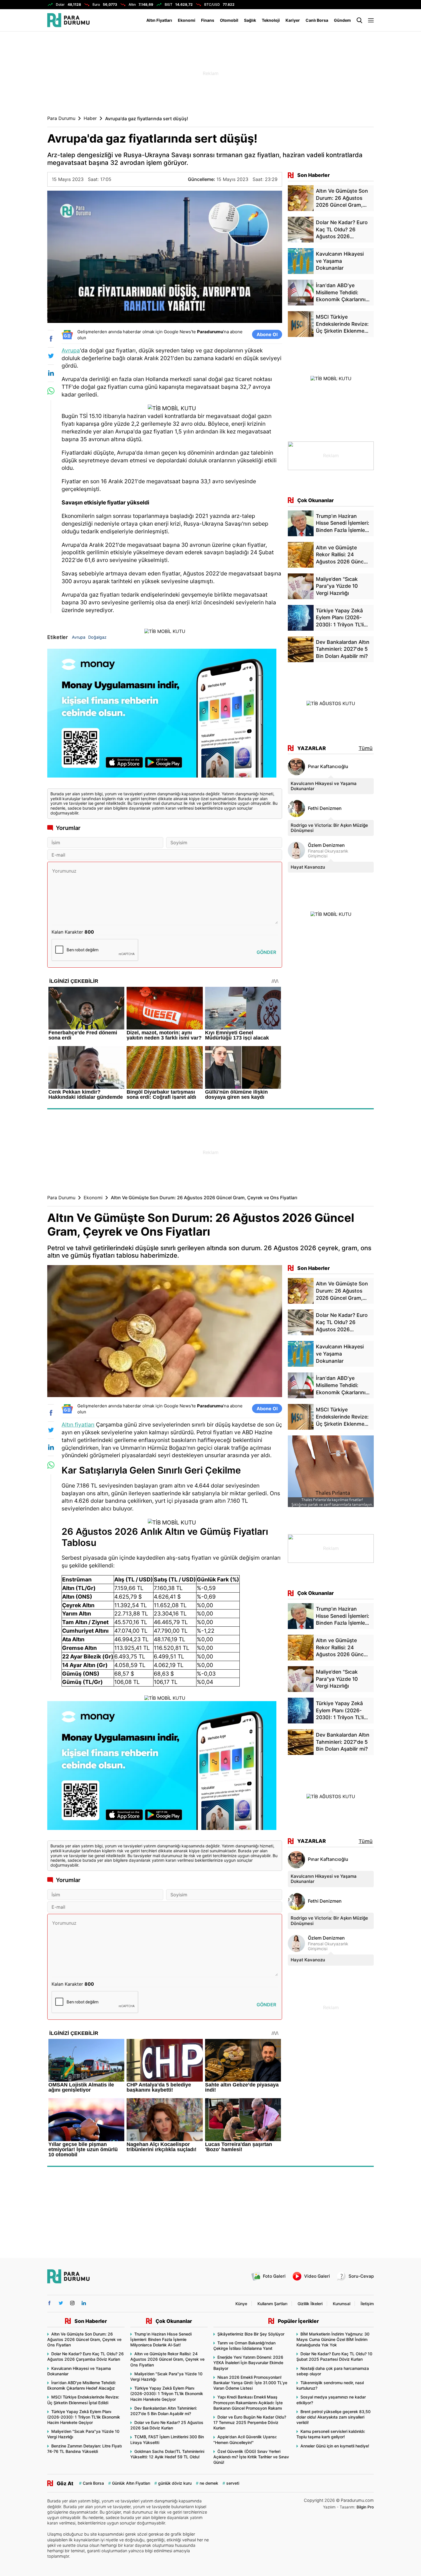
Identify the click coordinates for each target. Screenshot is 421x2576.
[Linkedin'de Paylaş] (51, 373)
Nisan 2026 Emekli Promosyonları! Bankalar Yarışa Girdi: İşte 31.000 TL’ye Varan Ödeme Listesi (250, 2383)
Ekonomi (187, 20)
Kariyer (293, 20)
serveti (233, 2483)
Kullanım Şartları (272, 2304)
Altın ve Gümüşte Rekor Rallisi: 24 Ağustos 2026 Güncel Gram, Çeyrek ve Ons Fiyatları (167, 2359)
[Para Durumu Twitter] (61, 2303)
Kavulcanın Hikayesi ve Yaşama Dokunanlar (324, 786)
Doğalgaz (97, 637)
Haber (90, 118)
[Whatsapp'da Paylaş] (51, 391)
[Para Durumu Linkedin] (84, 2303)
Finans (208, 20)
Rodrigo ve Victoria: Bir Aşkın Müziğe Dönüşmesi (329, 828)
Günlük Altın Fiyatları (131, 2483)
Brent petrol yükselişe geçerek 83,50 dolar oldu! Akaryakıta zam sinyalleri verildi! (334, 2417)
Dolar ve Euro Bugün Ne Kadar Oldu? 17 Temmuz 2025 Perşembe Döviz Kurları (250, 2422)
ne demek (209, 2483)
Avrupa (71, 350)
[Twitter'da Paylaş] (51, 356)
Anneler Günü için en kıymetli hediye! (335, 2446)
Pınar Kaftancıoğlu (328, 767)
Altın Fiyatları (159, 20)
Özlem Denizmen (326, 845)
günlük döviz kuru (175, 2483)
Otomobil (229, 20)
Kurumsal (342, 2304)
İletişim (367, 2304)
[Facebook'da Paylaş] (51, 339)
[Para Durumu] (68, 20)
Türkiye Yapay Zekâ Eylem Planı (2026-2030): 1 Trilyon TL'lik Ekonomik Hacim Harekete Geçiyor (84, 2417)
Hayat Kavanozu (308, 867)
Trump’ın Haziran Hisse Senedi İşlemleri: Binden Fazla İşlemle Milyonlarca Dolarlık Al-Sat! (161, 2339)
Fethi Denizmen (325, 808)
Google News (177, 332)
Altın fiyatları (78, 1425)
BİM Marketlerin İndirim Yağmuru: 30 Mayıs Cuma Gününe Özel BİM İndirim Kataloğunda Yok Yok (333, 2339)
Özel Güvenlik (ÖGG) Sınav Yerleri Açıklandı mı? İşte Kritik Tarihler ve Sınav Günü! (251, 2457)
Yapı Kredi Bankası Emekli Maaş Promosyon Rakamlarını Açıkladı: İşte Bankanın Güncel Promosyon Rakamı (248, 2402)
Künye (241, 2304)
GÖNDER (266, 952)
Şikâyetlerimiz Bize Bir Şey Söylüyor (251, 2334)
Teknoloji (271, 20)
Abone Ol (267, 334)
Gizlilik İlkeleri (310, 2304)
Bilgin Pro (365, 2507)
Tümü (366, 748)
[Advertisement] (210, 73)
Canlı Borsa (317, 20)
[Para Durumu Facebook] (49, 2303)
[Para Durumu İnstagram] (72, 2303)
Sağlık (250, 20)
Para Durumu (61, 118)
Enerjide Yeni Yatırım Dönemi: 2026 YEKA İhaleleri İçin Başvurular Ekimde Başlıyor (248, 2363)
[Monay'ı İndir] (165, 716)
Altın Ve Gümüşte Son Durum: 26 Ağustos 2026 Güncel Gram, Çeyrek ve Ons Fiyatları (84, 2339)
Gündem (342, 20)
